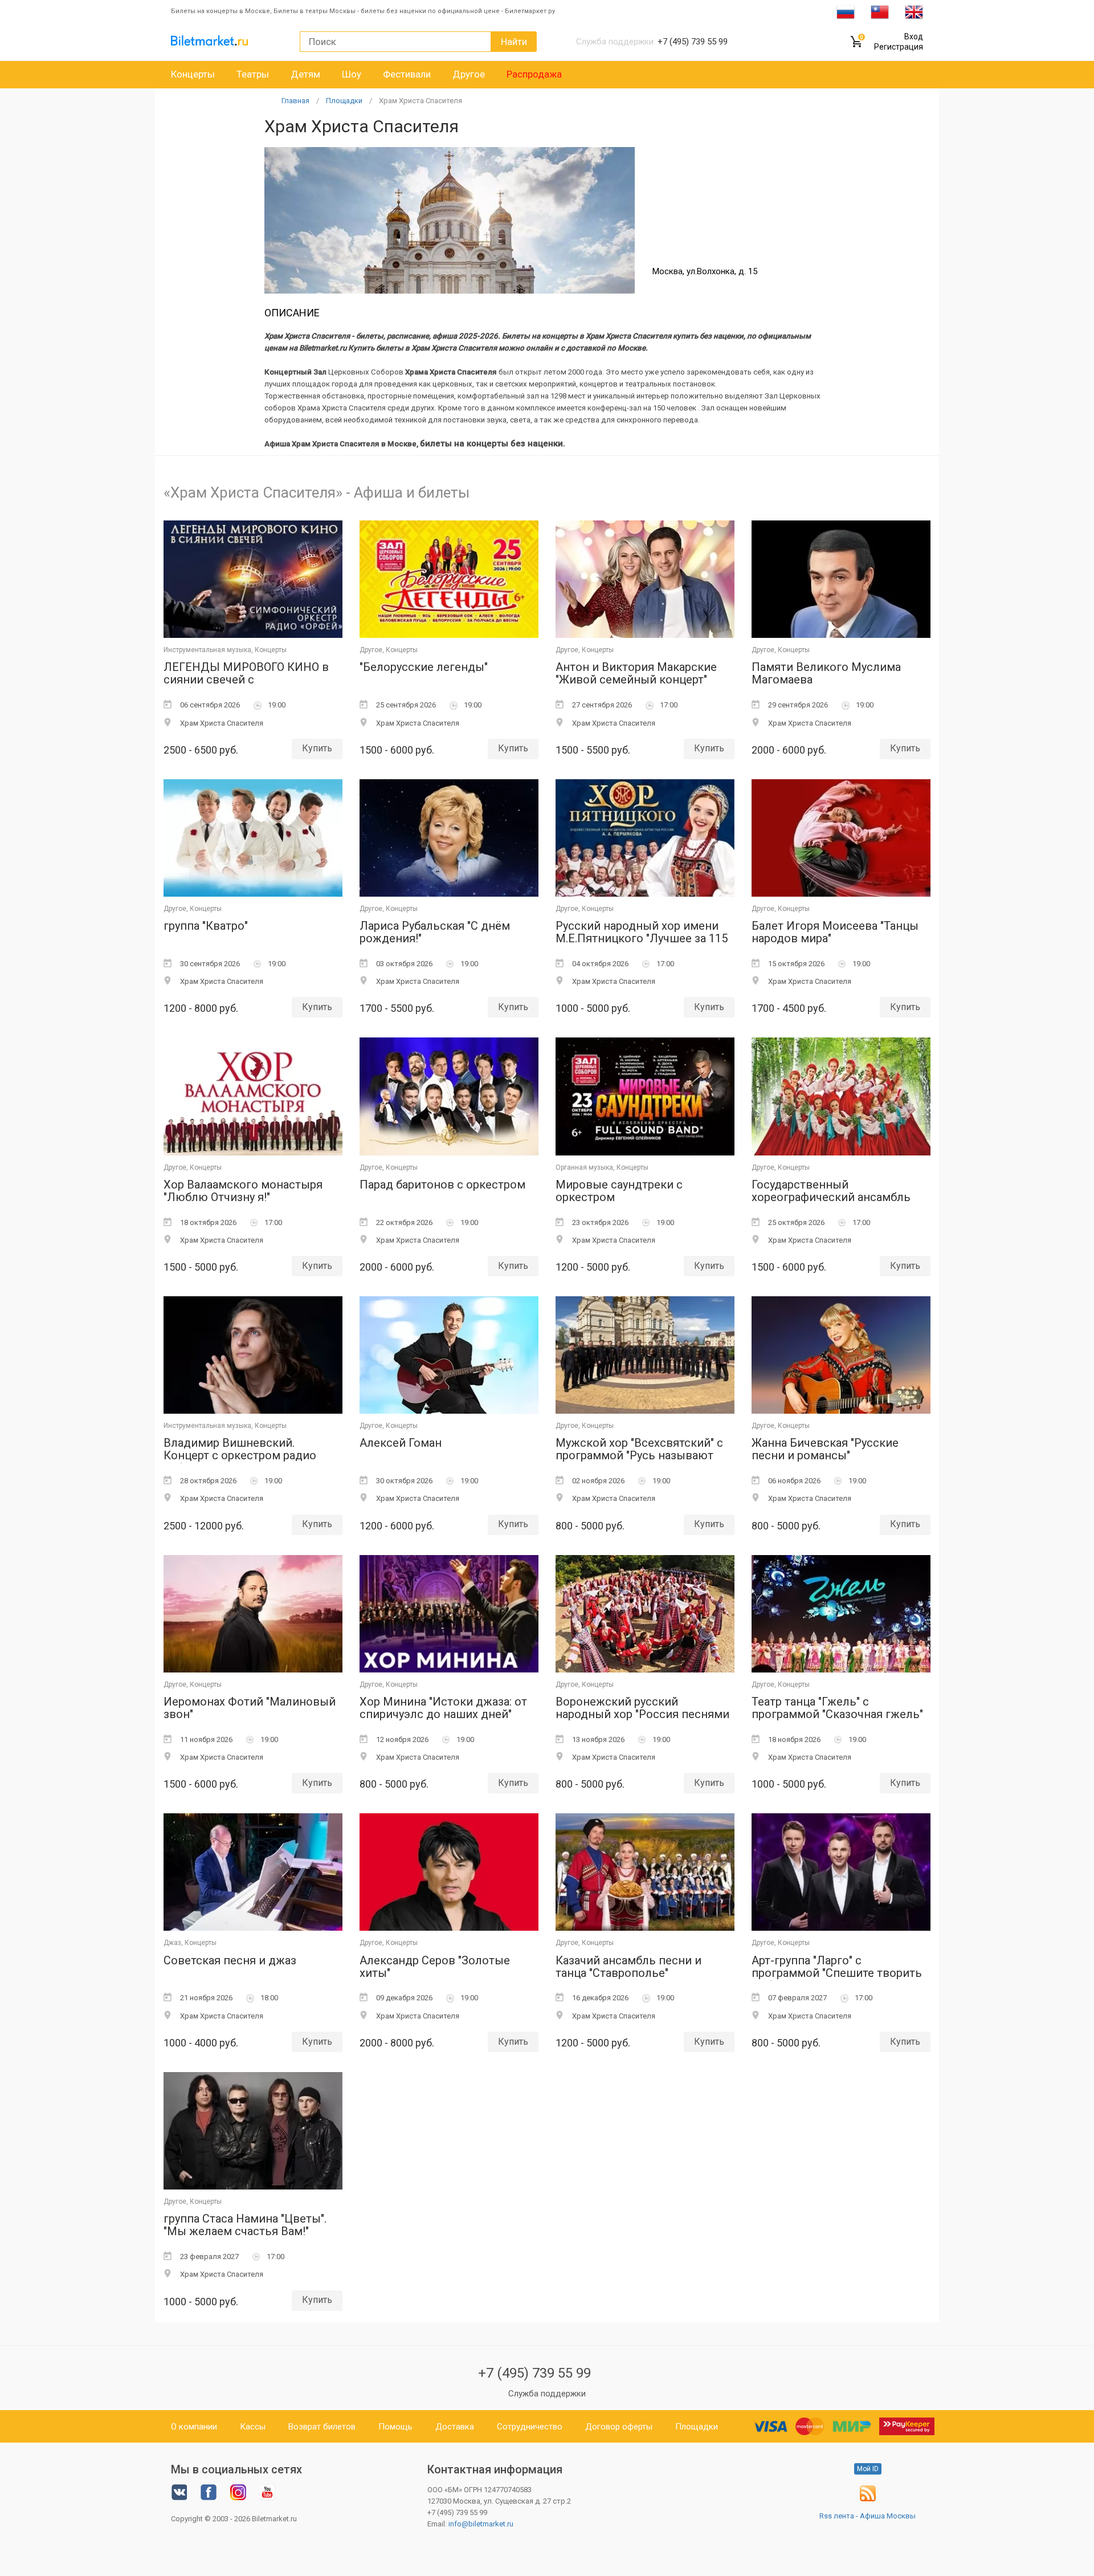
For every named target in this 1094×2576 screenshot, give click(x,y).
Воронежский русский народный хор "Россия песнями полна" (642, 1709)
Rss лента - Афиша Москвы (868, 2516)
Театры (253, 74)
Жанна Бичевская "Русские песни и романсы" (825, 1449)
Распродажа (534, 74)
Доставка (455, 2427)
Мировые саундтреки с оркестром (619, 1191)
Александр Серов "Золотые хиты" (435, 1967)
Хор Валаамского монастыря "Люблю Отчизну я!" (243, 1191)
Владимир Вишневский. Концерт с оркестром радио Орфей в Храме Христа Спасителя (240, 1450)
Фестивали (407, 74)
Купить (317, 748)
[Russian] (846, 11)
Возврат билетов (322, 2427)
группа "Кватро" (206, 926)
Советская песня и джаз (230, 1961)
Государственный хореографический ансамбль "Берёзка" (831, 1192)
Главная (295, 101)
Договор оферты (619, 2427)
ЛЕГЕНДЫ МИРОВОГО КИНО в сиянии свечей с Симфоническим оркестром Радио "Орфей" (246, 674)
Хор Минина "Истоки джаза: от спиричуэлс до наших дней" (443, 1708)
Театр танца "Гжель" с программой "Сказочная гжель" (837, 1708)
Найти (514, 42)
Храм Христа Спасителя (421, 101)
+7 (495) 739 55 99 (534, 2373)
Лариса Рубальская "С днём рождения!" (435, 932)
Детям (305, 74)
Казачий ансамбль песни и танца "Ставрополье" (628, 1967)
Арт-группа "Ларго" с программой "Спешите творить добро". (837, 1967)
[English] (914, 11)
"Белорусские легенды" (424, 667)
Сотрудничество (530, 2427)
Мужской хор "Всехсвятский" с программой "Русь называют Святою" (639, 1450)
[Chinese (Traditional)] (880, 11)
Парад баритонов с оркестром (442, 1185)
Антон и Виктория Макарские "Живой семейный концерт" (636, 673)
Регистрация (899, 47)
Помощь (395, 2427)
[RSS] (868, 2499)
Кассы (253, 2427)
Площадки (344, 101)
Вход (914, 36)
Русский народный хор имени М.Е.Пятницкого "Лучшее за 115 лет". (642, 933)
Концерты (193, 74)
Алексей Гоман (401, 1443)
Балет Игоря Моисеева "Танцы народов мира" (835, 932)
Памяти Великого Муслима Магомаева (826, 673)
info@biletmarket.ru (481, 2524)
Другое (469, 74)
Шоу (352, 74)
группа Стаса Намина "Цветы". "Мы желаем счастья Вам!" (245, 2225)
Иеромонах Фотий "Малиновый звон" (250, 1708)
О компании (194, 2427)
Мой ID (868, 2469)
